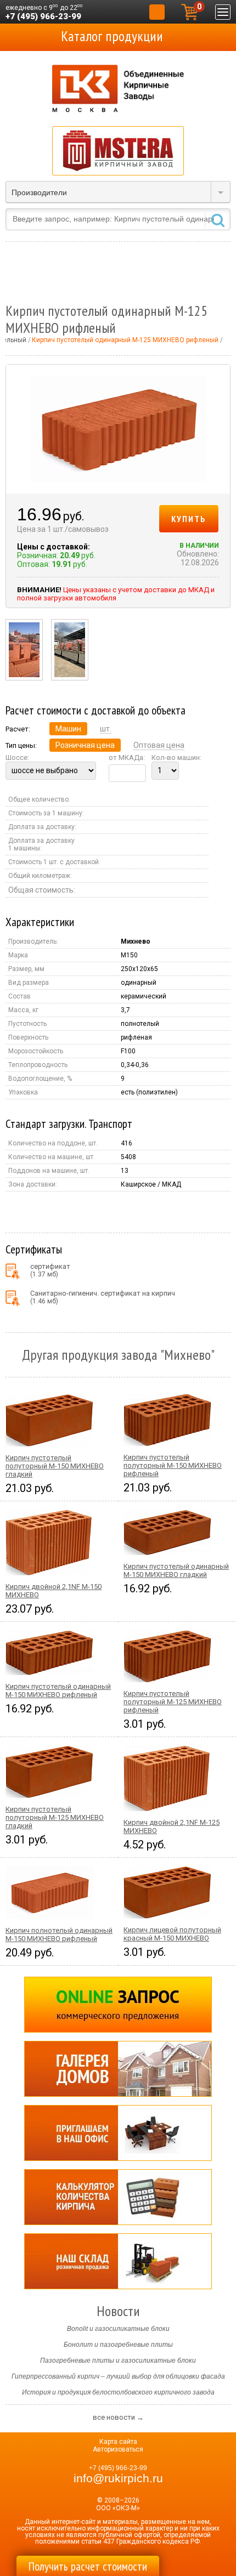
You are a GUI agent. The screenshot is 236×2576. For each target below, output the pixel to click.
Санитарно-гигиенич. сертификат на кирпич (103, 1297)
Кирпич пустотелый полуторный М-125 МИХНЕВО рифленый (173, 1702)
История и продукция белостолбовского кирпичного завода (118, 2392)
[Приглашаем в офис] (118, 2133)
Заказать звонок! (157, 12)
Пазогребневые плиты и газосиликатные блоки (118, 2361)
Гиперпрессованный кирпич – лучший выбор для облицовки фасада (118, 2376)
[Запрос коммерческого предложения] (118, 2005)
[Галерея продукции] (118, 2069)
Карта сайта (118, 2442)
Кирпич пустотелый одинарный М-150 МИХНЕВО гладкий (176, 1570)
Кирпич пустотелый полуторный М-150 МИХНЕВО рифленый (173, 1465)
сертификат (50, 1270)
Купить (189, 519)
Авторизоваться (118, 2449)
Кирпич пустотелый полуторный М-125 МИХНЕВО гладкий (55, 1817)
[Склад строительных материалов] (118, 2261)
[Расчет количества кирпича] (118, 2197)
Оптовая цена (159, 745)
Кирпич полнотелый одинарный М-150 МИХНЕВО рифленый (59, 1934)
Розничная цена (85, 745)
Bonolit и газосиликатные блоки (118, 2329)
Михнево (136, 941)
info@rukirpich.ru (118, 2478)
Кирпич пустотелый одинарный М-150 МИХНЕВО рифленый (58, 1690)
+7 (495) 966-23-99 (43, 16)
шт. (106, 729)
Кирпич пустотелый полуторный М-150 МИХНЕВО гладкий (55, 1466)
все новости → (118, 2417)
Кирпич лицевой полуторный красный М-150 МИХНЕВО (172, 1934)
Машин (68, 729)
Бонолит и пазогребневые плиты (118, 2345)
